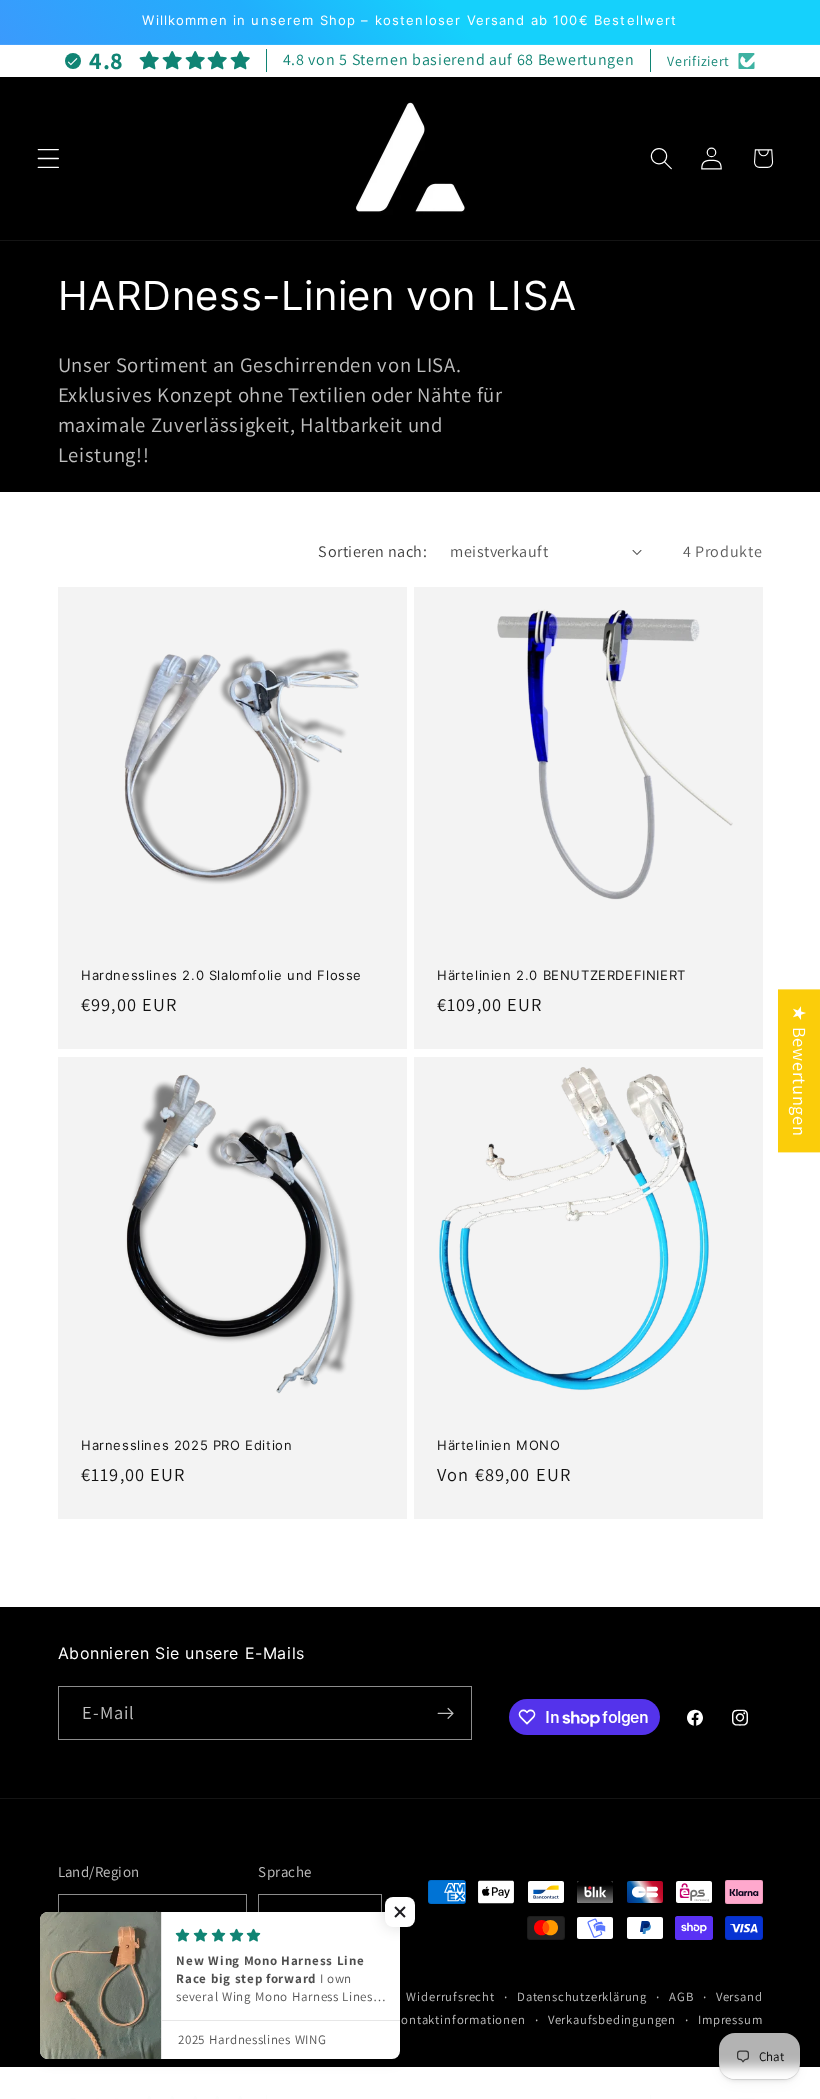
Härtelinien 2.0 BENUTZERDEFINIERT (561, 975)
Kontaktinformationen (459, 2019)
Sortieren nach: (372, 551)
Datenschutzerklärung (582, 1996)
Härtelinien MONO (499, 1444)
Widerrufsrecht (450, 1996)
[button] (48, 158)
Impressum (730, 2019)
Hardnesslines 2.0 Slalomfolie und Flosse (221, 975)
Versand (739, 1996)
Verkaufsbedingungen (612, 2019)
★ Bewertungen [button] (800, 1070)
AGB (681, 1996)
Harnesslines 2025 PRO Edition (186, 1444)
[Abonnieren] (445, 1713)
